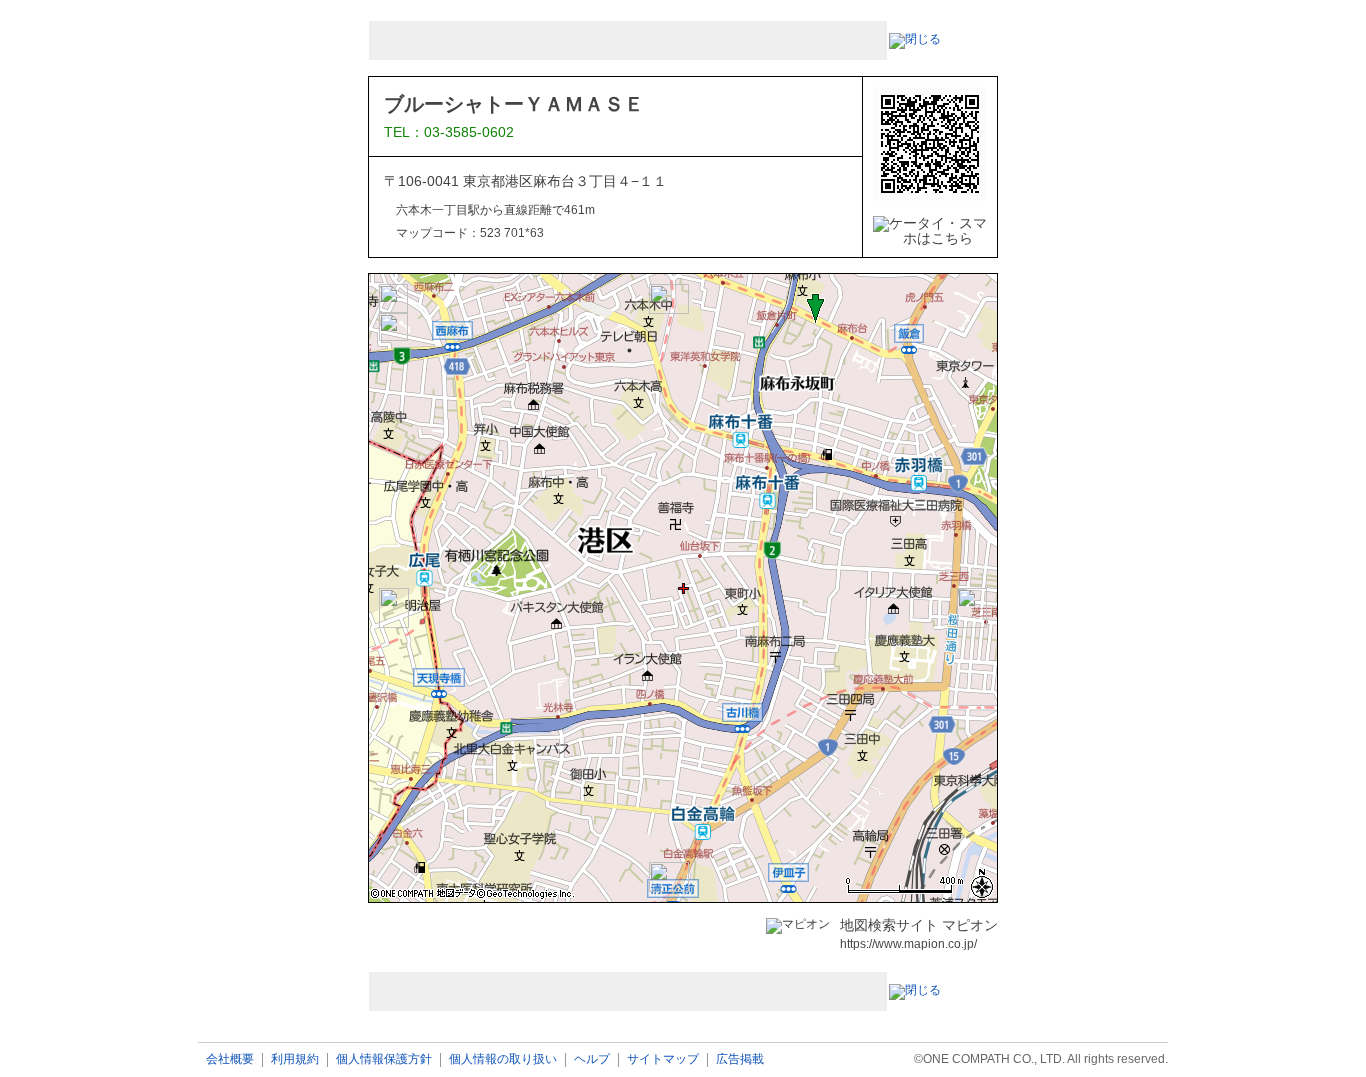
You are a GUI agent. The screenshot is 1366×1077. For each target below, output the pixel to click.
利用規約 (295, 1059)
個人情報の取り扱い (503, 1059)
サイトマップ (663, 1059)
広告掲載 (740, 1059)
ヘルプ (592, 1059)
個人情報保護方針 (384, 1059)
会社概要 (230, 1059)
